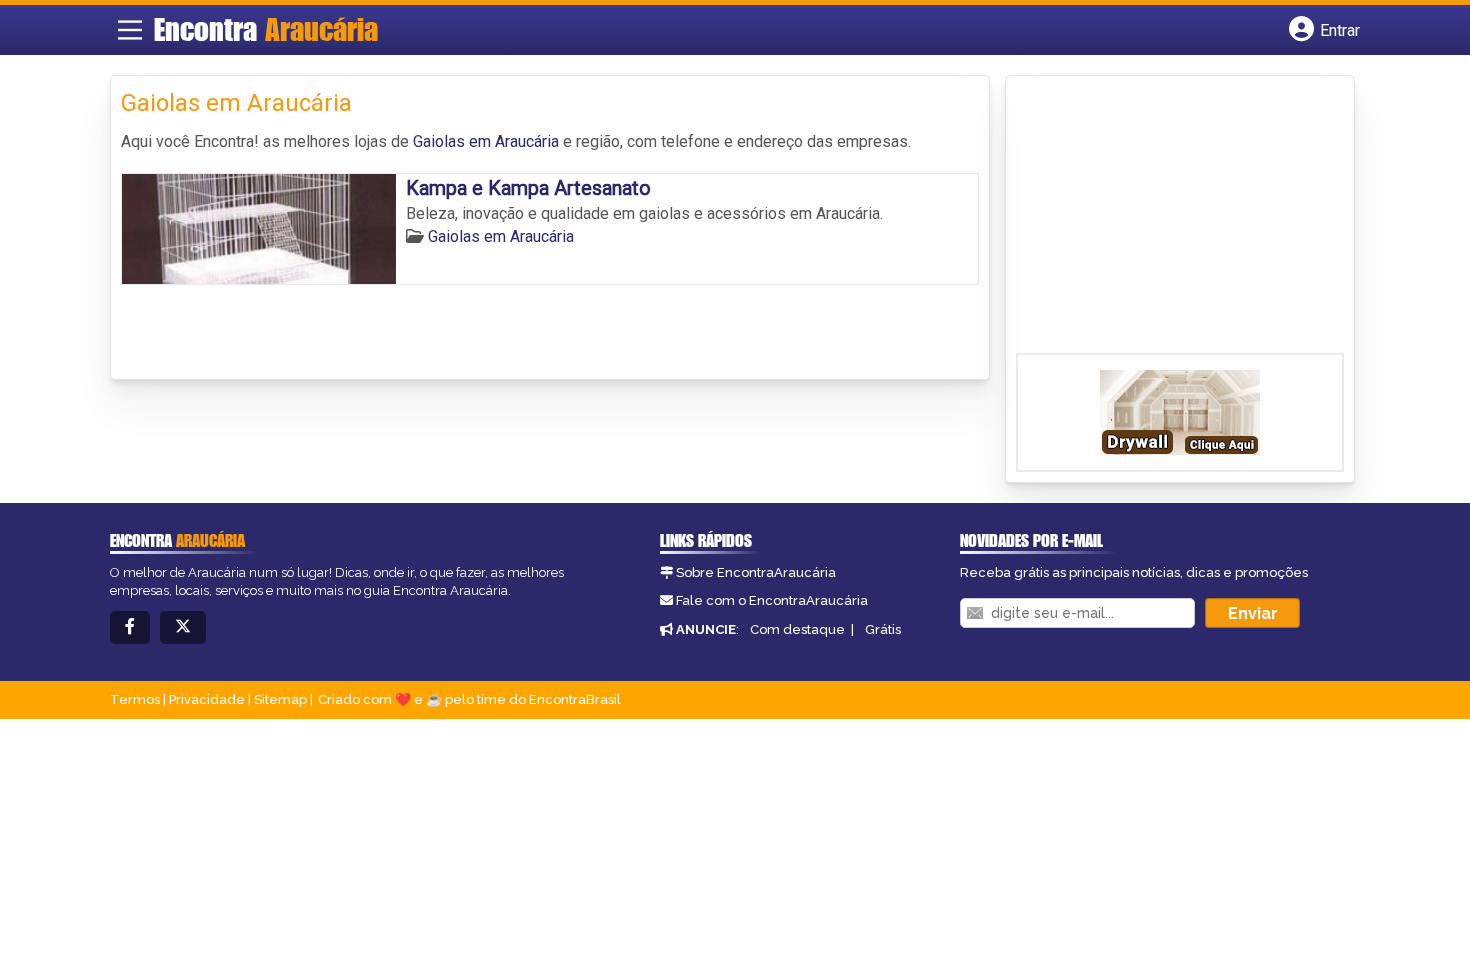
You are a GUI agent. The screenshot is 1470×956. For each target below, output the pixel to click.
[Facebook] (130, 627)
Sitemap (280, 699)
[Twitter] (183, 627)
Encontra (266, 29)
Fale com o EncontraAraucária (772, 600)
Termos (135, 699)
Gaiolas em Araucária (486, 141)
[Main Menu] (130, 30)
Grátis (883, 629)
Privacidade (207, 699)
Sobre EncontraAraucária (756, 572)
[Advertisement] (1166, 221)
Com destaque (797, 629)
